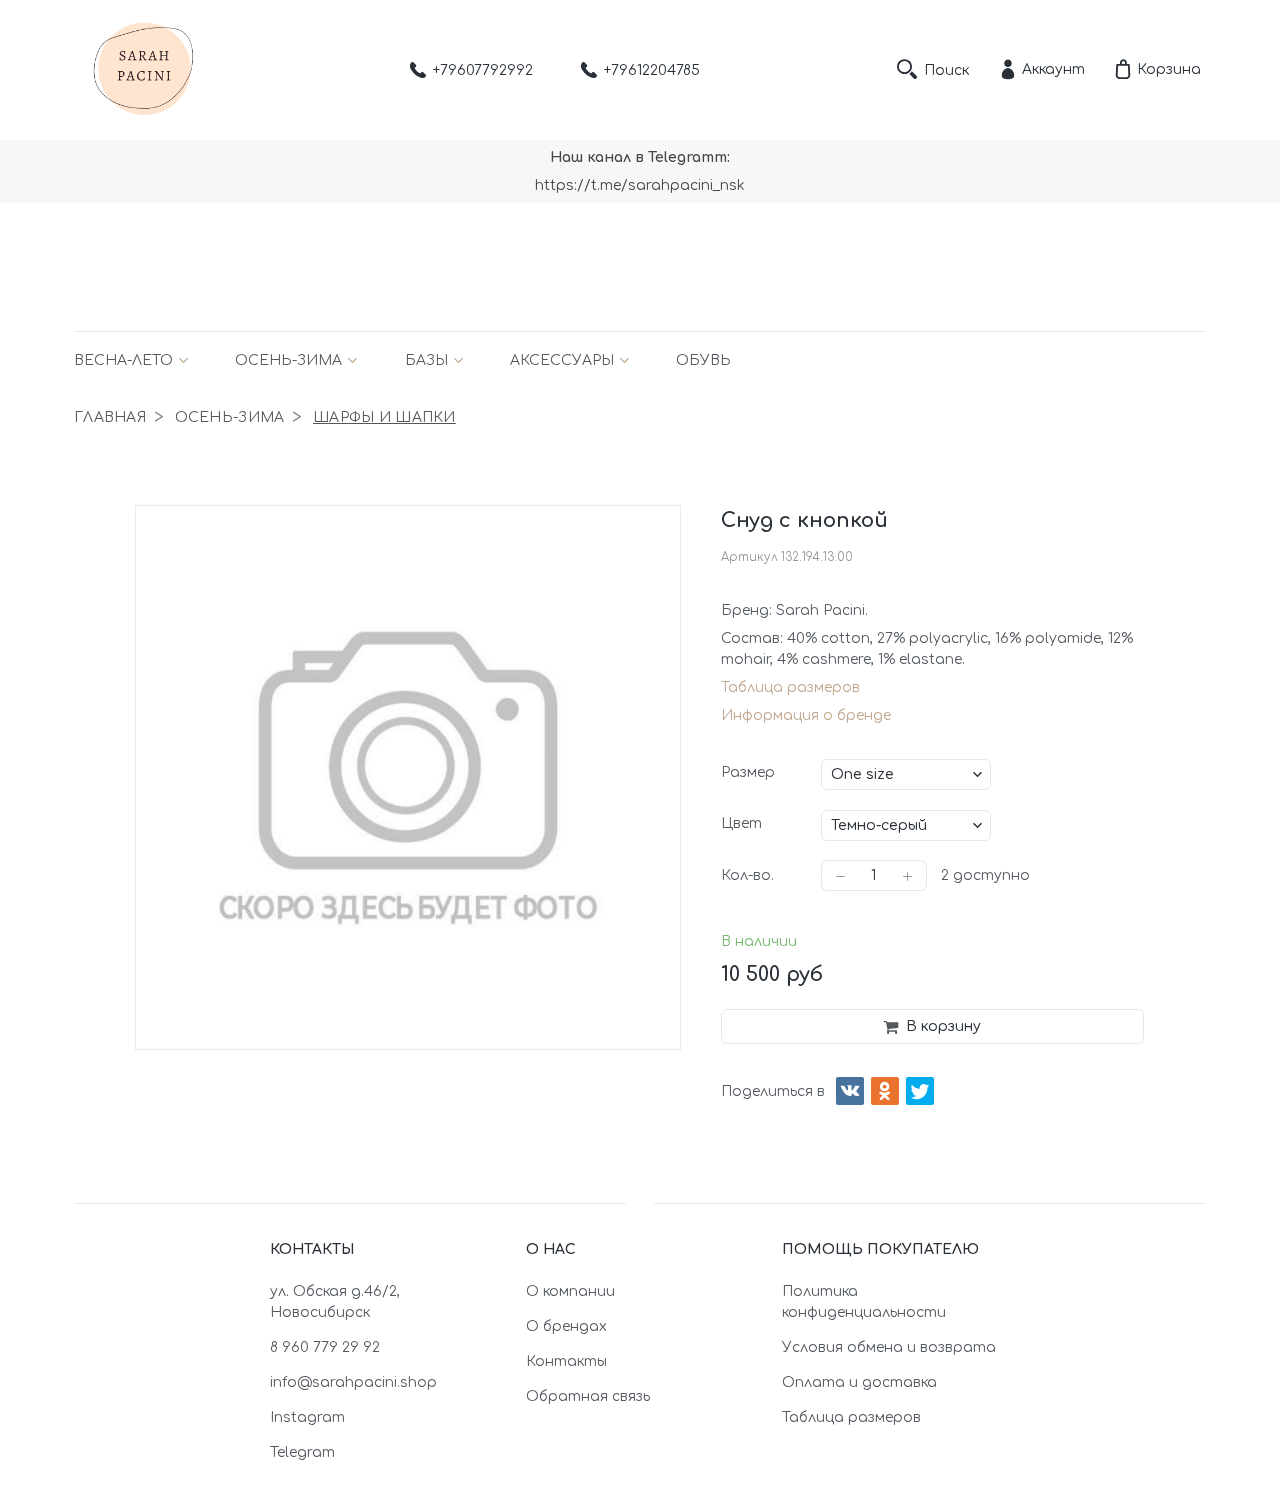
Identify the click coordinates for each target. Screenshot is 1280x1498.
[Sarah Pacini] (144, 70)
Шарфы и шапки (384, 417)
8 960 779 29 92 (325, 1347)
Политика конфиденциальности (864, 1302)
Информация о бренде (806, 715)
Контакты (566, 1361)
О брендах (566, 1326)
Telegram (302, 1452)
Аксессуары (562, 360)
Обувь (703, 360)
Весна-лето (123, 360)
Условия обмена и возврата (889, 1347)
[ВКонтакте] (850, 1091)
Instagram (307, 1417)
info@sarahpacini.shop (353, 1382)
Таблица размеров (790, 687)
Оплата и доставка (859, 1382)
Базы (426, 360)
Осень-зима (288, 360)
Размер (748, 772)
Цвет (741, 823)
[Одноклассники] (885, 1091)
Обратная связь (588, 1396)
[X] (920, 1091)
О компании (570, 1291)
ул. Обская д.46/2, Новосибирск (335, 1302)
